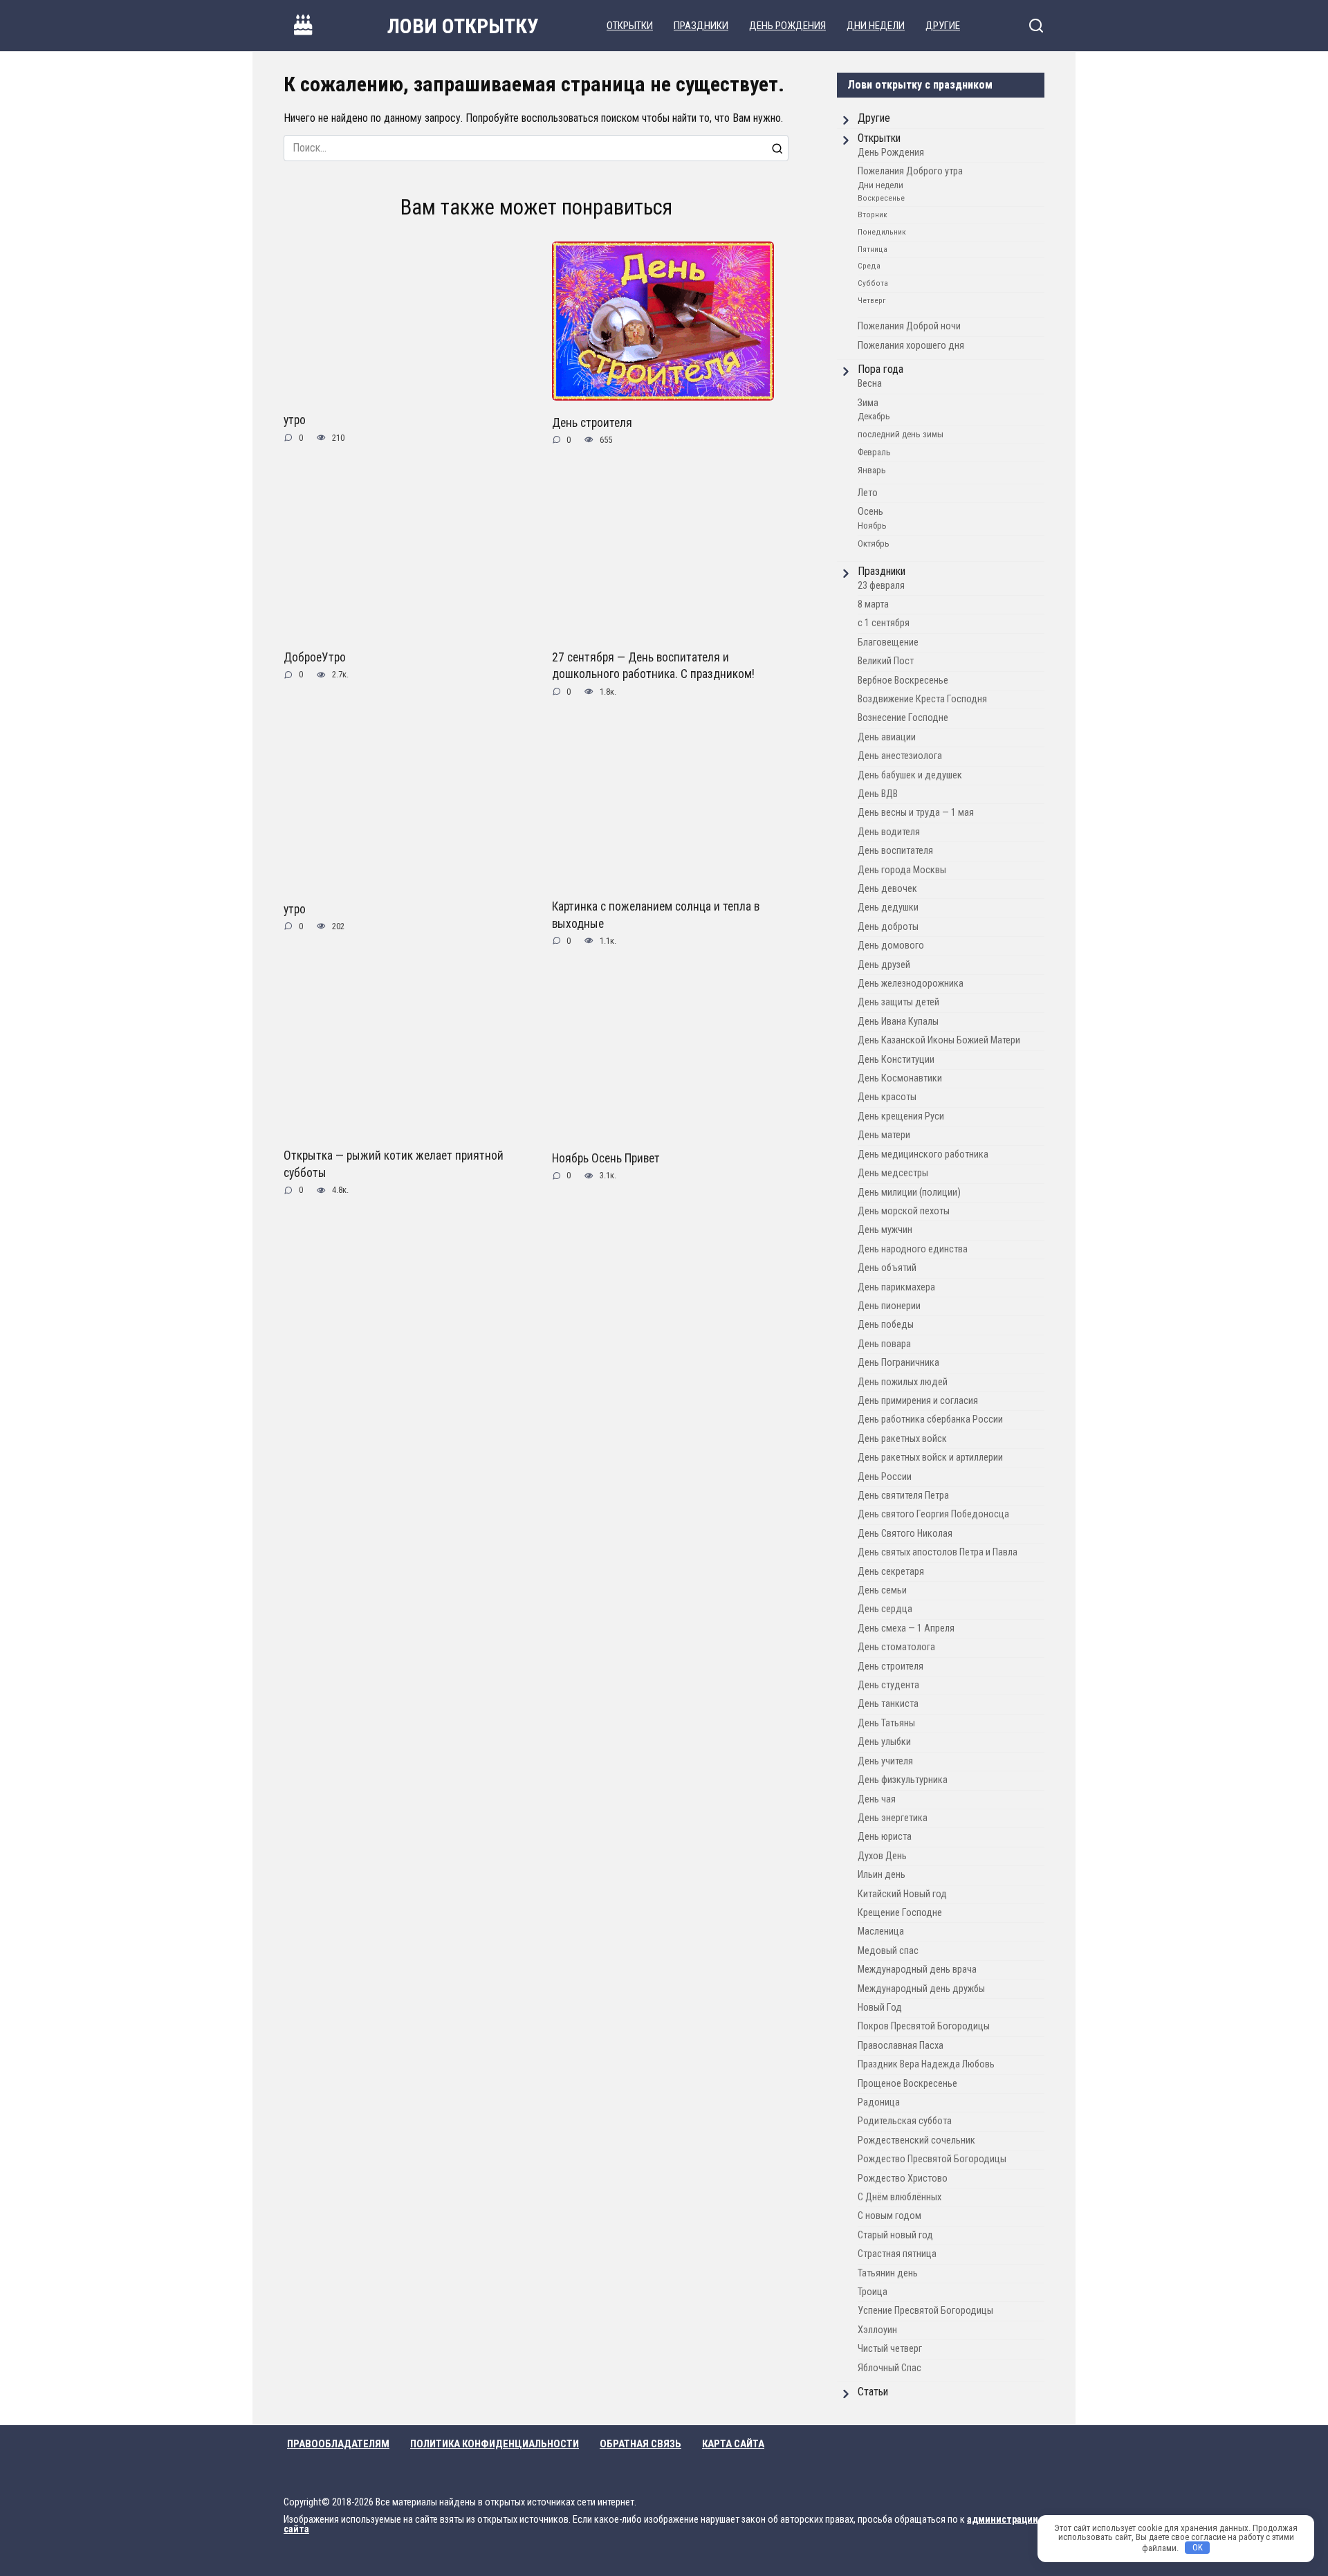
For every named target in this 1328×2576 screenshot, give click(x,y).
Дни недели (876, 26)
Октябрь (874, 543)
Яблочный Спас (889, 2368)
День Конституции (896, 1060)
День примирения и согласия (918, 1401)
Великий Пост (886, 661)
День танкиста (888, 1704)
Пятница (873, 249)
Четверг (871, 300)
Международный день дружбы (921, 1989)
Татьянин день (888, 2273)
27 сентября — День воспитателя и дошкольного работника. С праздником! (653, 666)
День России (885, 1477)
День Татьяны (886, 1723)
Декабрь (874, 416)
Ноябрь (872, 526)
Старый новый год (895, 2235)
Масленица (881, 1931)
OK (1198, 2547)
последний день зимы (901, 434)
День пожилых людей (903, 1382)
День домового (891, 946)
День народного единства (913, 1249)
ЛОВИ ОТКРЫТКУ (463, 26)
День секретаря (891, 1572)
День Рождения (787, 26)
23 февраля (881, 586)
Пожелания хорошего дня (911, 346)
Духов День (882, 1856)
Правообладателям (338, 2444)
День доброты (888, 927)
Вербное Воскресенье (903, 680)
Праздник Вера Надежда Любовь (926, 2064)
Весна (870, 384)
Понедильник (882, 232)
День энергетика (893, 1818)
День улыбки (884, 1742)
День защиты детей (898, 1002)
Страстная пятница (897, 2254)
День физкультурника (903, 1780)
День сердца (885, 1609)
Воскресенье (881, 198)
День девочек (887, 889)
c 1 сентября (884, 623)
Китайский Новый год (902, 1894)
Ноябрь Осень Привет (606, 1158)
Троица (873, 2292)
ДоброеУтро (315, 657)
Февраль (874, 452)
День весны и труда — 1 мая (916, 813)
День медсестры (893, 1173)
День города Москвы (902, 870)
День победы (886, 1325)
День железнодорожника (911, 984)
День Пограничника (898, 1363)
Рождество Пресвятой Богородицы (932, 2159)
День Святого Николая (905, 1534)
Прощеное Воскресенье (907, 2084)
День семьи (882, 1590)
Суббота (873, 283)
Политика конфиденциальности (495, 2444)
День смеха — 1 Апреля (906, 1628)
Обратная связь (640, 2444)
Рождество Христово (903, 2178)
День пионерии (889, 1306)
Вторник (873, 214)
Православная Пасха (901, 2046)
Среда (869, 266)
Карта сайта (733, 2444)
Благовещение (888, 642)
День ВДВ (878, 794)
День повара (884, 1344)
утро (295, 420)
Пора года (880, 369)
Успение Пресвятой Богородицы (925, 2311)
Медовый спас (888, 1951)
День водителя (889, 832)
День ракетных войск (902, 1439)
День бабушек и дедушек (910, 775)
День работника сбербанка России (930, 1419)
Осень (870, 512)
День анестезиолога (900, 756)
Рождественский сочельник (916, 2140)
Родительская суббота (905, 2121)
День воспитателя (895, 851)
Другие (943, 26)
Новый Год (880, 2008)
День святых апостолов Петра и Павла (938, 1552)
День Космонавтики (900, 1078)
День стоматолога (896, 1647)
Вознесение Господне (903, 718)
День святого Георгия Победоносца (933, 1514)
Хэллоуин (877, 2330)
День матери (884, 1135)
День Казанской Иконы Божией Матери (939, 1040)
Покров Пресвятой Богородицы (924, 2026)
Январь (872, 470)
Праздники (701, 26)
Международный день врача (917, 1970)
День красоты (887, 1097)
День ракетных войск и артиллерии (930, 1458)
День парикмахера (896, 1287)
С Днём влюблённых (900, 2197)
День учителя (885, 1761)
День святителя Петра (903, 1496)
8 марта (873, 604)
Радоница (879, 2102)
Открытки (630, 26)
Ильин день (882, 1875)
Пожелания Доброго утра (910, 171)
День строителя (592, 422)
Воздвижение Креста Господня (922, 699)
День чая (877, 1799)
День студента (888, 1685)
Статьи (873, 2392)
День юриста (885, 1837)
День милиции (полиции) (909, 1193)
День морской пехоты (904, 1211)
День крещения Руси (901, 1116)
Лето (868, 493)
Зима (868, 403)
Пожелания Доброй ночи (909, 326)
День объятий (887, 1268)
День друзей (884, 965)
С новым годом (889, 2216)
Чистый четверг (890, 2349)
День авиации (887, 737)
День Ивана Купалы (898, 1022)
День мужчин (885, 1230)
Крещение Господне (900, 1913)
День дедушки (888, 907)
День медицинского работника (923, 1154)
